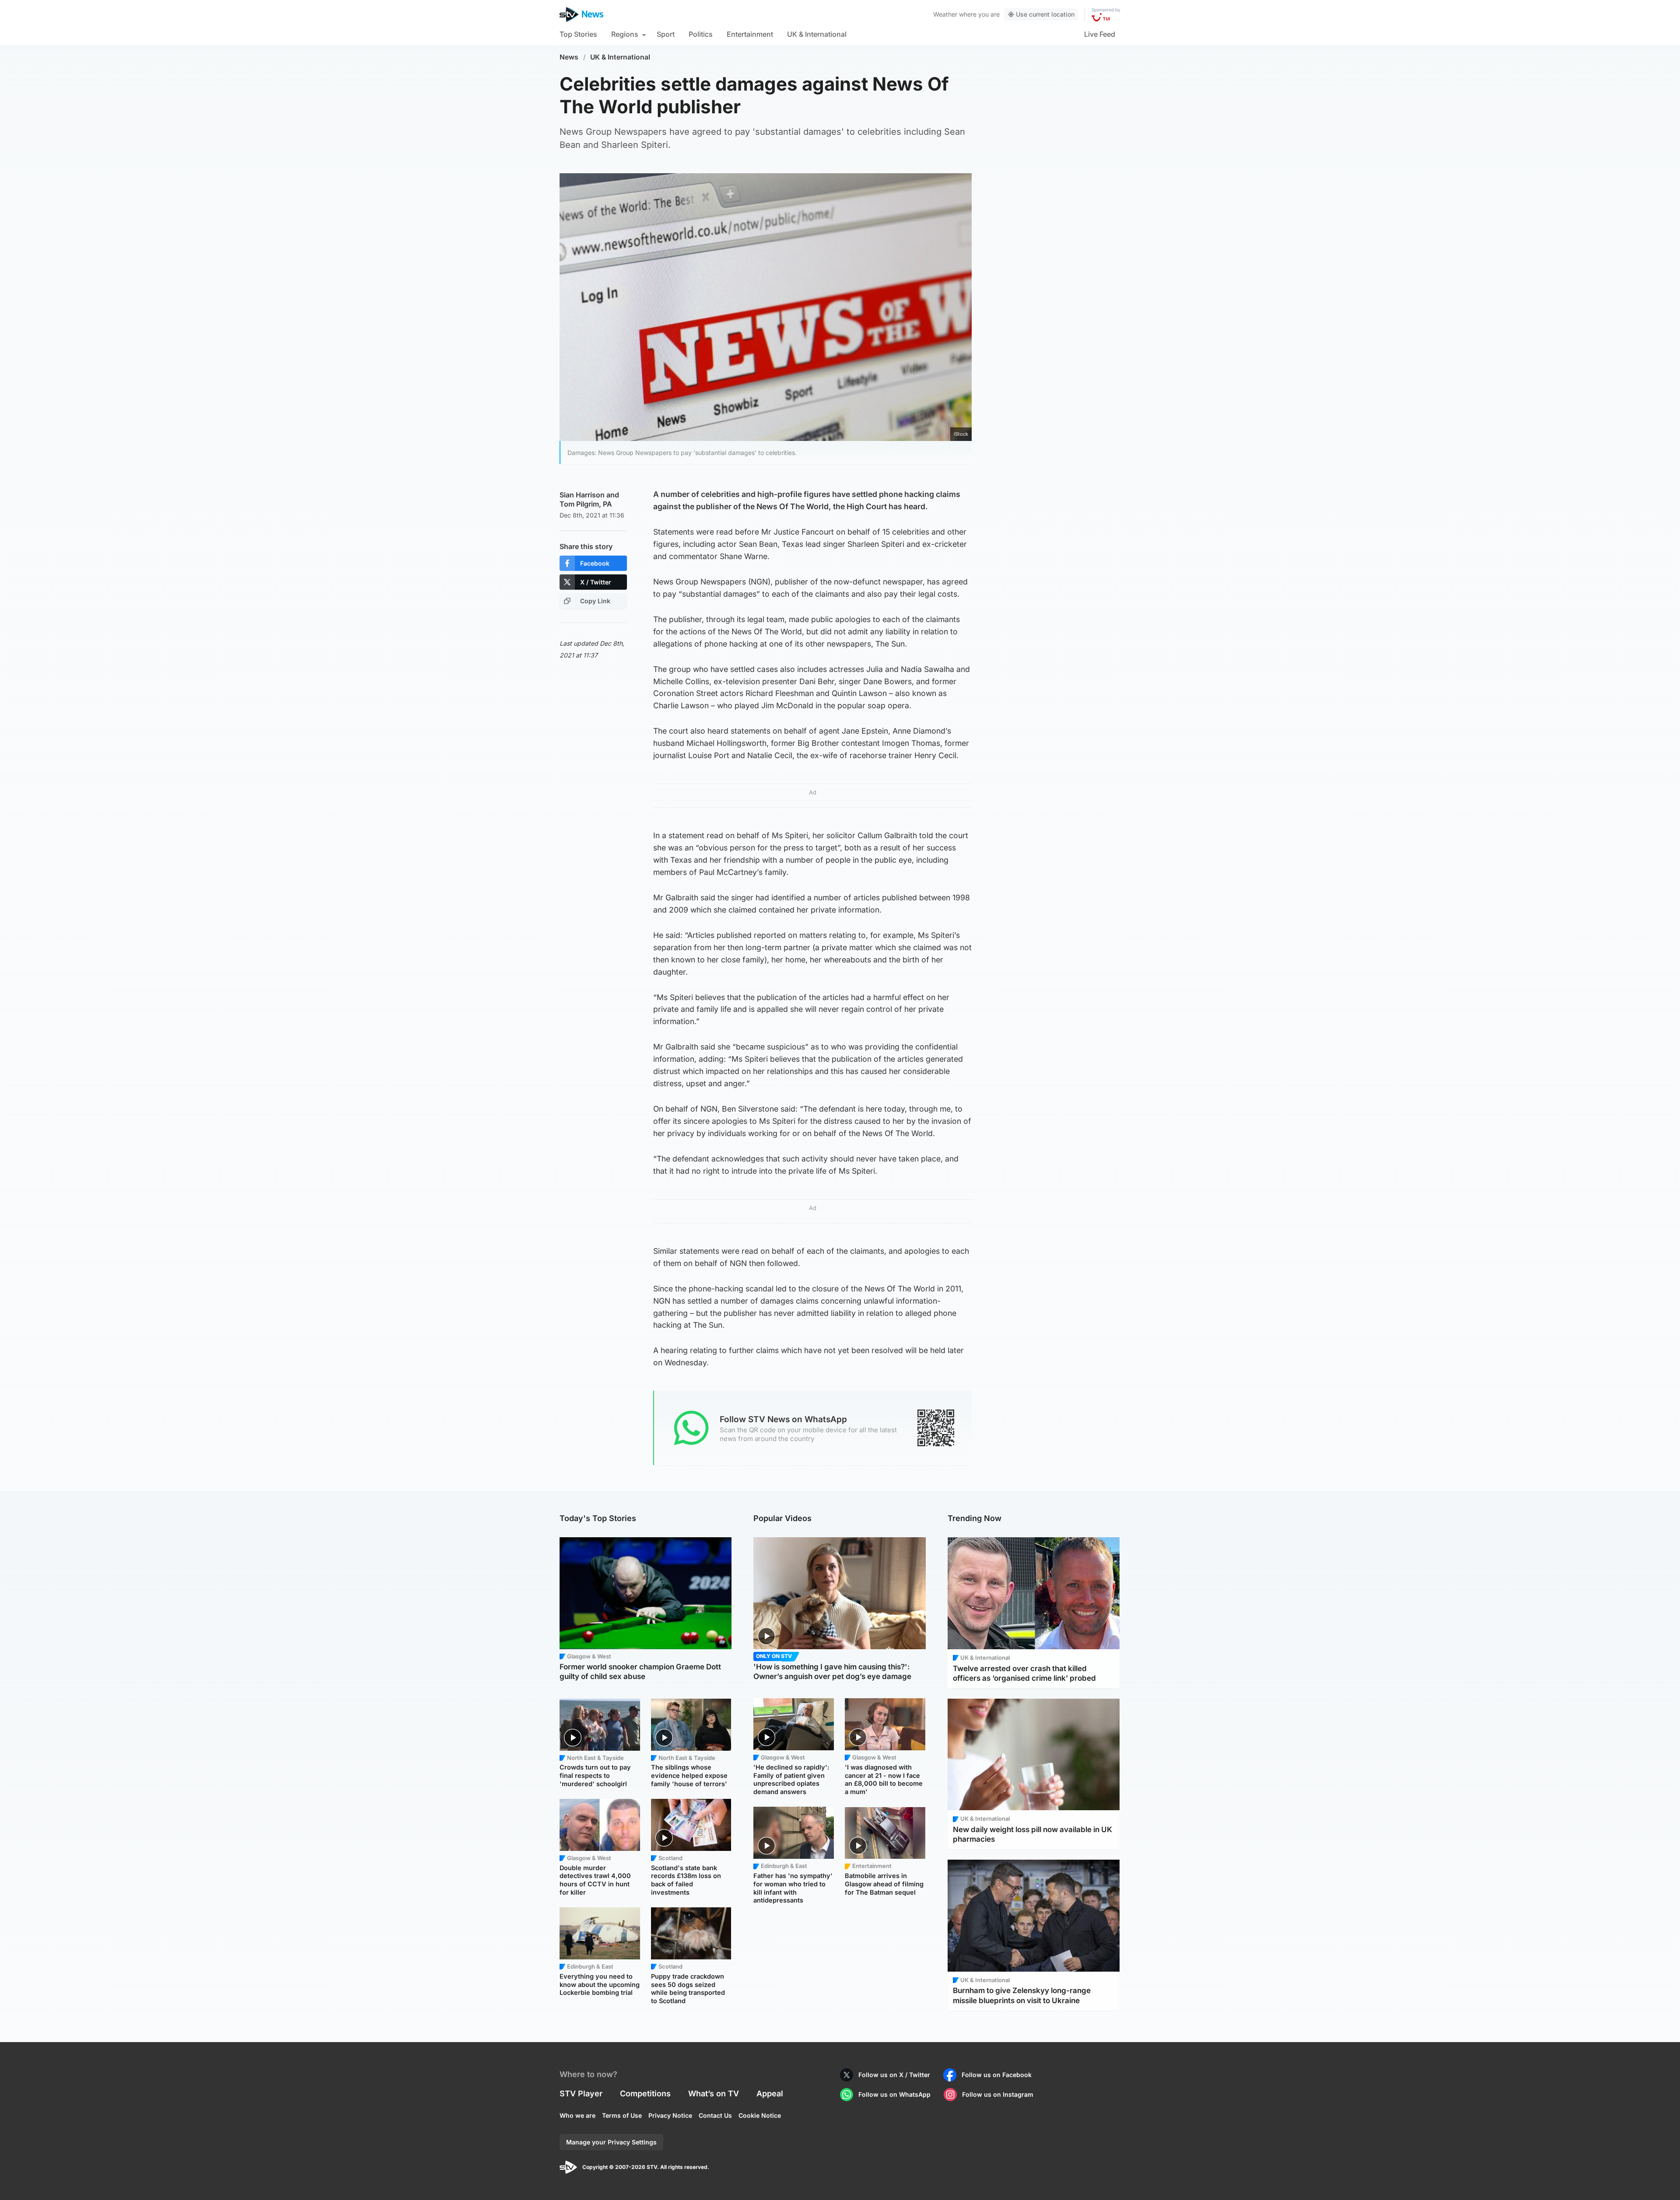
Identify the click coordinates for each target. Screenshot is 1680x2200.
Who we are (577, 2115)
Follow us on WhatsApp (894, 2094)
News (569, 57)
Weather (945, 14)
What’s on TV (714, 2093)
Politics (701, 34)
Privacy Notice (670, 2115)
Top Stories (578, 34)
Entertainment (750, 34)
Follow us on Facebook (997, 2075)
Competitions (645, 2093)
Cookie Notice (760, 2115)
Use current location (1045, 14)
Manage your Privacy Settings (611, 2142)
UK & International (817, 34)
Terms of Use (622, 2115)
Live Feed (1100, 34)
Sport (666, 34)
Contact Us (715, 2115)
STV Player (581, 2093)
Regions (625, 34)
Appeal (770, 2093)
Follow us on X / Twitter (894, 2075)
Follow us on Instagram (998, 2094)
